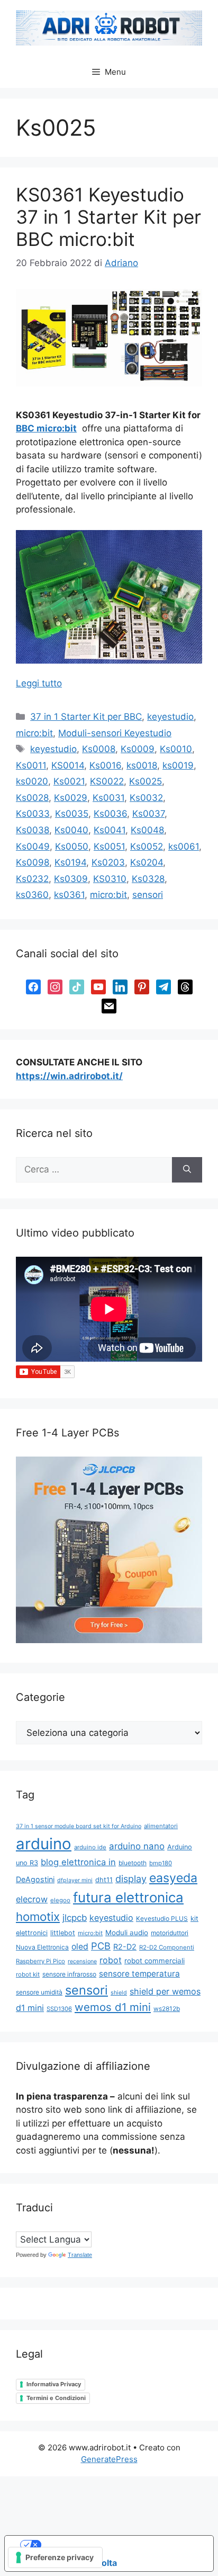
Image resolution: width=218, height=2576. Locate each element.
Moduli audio (127, 1933)
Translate (80, 2255)
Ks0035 (72, 814)
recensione (82, 1961)
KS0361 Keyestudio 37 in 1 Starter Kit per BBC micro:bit (108, 217)
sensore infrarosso (69, 1974)
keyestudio (170, 717)
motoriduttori (170, 1933)
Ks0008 (99, 749)
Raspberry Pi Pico (40, 1961)
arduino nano (137, 1846)
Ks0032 (146, 798)
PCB (101, 1946)
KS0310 (110, 879)
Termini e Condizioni (56, 2398)
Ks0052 (147, 846)
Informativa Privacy (54, 2384)
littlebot (63, 1933)
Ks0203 (108, 862)
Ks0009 (138, 749)
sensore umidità (39, 1992)
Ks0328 (148, 879)
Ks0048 (147, 830)
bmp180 (161, 1863)
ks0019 (178, 765)
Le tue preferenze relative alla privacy (120, 2545)
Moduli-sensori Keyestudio (115, 733)
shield (119, 1993)
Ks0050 (72, 846)
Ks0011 (31, 765)
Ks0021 (69, 781)
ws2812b (167, 2009)
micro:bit (34, 733)
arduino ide (90, 1847)
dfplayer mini (75, 1880)
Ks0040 (71, 830)
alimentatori (161, 1826)
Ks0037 (148, 814)
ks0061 (184, 846)
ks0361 (69, 895)
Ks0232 (32, 879)
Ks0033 (33, 814)
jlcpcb (75, 1918)
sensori (148, 895)
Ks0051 (109, 846)
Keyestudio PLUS (162, 1918)
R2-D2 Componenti (167, 1947)
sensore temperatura (139, 1974)
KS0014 (68, 765)
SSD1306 (59, 2009)
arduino (44, 1844)
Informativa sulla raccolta (65, 2563)
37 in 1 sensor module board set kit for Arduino (79, 1826)
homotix (38, 1916)
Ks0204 (147, 862)
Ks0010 (176, 749)
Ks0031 (108, 798)
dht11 (104, 1880)
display (131, 1879)
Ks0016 (105, 765)
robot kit (28, 1974)
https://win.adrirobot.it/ (69, 1076)
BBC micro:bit (46, 428)
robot (111, 1960)
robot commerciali (155, 1961)
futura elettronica (128, 1897)
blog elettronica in (78, 1862)
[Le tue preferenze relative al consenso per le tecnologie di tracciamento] (55, 2557)
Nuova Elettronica (42, 1947)
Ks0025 (146, 781)
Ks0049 (33, 846)
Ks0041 (110, 830)
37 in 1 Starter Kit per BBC (86, 717)
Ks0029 (71, 798)
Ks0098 (33, 862)
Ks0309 (71, 879)
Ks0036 (110, 814)
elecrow (32, 1899)
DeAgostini (35, 1879)
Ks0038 (33, 830)
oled (80, 1947)
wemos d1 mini (113, 2007)
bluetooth (133, 1863)
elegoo (60, 1900)
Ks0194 (70, 862)
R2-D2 (125, 1947)
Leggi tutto (39, 683)
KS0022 (107, 781)
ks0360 (32, 895)
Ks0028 (32, 798)
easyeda (173, 1878)
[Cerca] (187, 1170)
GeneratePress (109, 2459)
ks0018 (142, 765)
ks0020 (32, 781)
